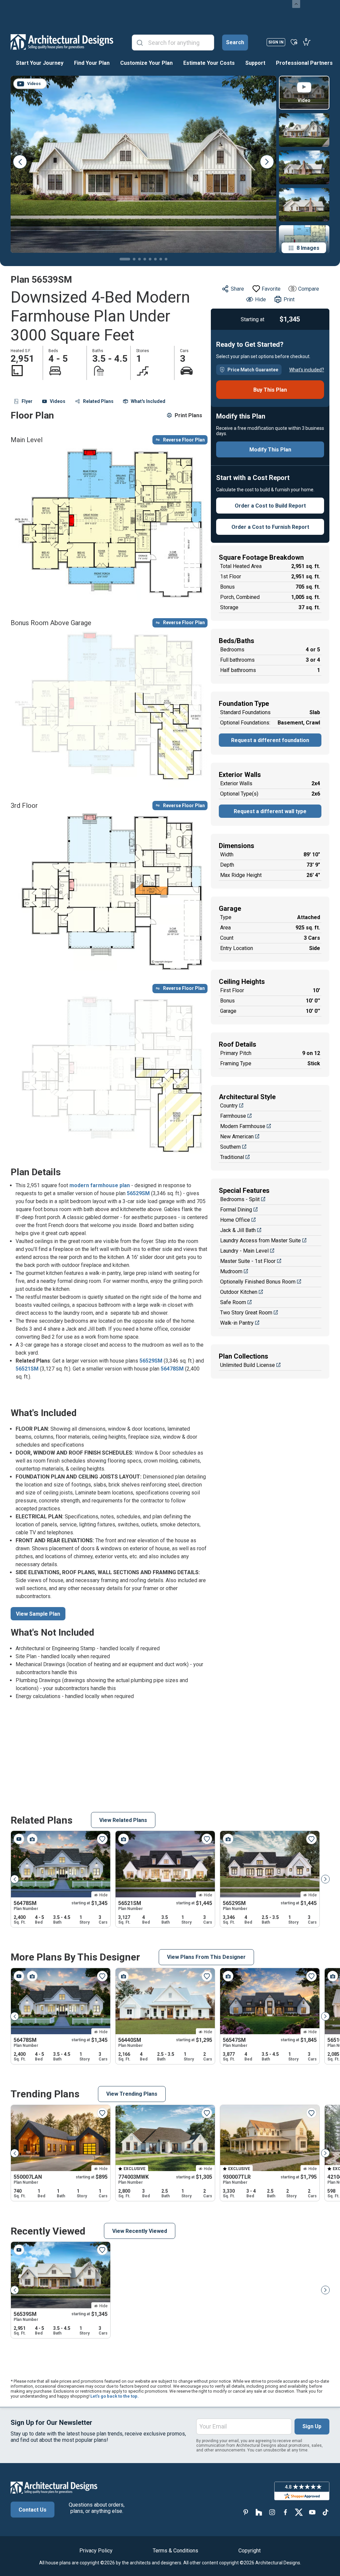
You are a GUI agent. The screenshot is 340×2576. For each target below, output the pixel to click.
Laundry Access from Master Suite (260, 1240)
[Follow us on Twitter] (299, 2512)
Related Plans (98, 401)
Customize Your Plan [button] (146, 63)
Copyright (250, 2551)
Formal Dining (236, 1210)
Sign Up (312, 2426)
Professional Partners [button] (304, 63)
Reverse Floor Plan (184, 440)
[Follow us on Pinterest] (246, 2512)
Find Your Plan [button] (92, 63)
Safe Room (233, 1302)
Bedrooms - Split (240, 1199)
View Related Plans (123, 1820)
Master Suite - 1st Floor (248, 1261)
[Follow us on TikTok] (325, 2512)
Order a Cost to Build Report (270, 506)
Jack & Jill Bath (238, 1230)
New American (237, 1137)
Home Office (235, 1220)
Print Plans (188, 415)
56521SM (28, 1369)
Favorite (271, 289)
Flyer (27, 401)
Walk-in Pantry (237, 1323)
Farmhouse (233, 1116)
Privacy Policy (96, 2551)
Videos (58, 401)
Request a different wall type (270, 811)
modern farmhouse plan (100, 1185)
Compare (309, 289)
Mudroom (231, 1271)
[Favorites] (294, 42)
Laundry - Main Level (244, 1251)
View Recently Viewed (140, 2231)
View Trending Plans (132, 2094)
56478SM (172, 1369)
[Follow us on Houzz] (259, 2512)
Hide (260, 299)
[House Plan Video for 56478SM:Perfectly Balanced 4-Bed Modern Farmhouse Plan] (19, 1839)
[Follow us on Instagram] (272, 2512)
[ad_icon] (62, 42)
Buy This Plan (270, 390)
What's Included (148, 401)
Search (235, 42)
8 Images (308, 248)
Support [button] (255, 63)
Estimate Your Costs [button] (209, 63)
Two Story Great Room (246, 1313)
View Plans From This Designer (206, 1957)
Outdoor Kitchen (239, 1292)
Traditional (232, 1157)
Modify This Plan (270, 450)
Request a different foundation (270, 740)
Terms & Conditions (175, 2551)
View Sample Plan (38, 1614)
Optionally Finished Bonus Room (258, 1282)
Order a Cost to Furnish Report (270, 527)
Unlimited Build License (248, 1365)
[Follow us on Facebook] (286, 2512)
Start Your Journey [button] (40, 63)
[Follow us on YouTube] (312, 2512)
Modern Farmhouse (243, 1126)
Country (229, 1106)
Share (237, 289)
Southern (230, 1147)
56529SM (138, 1193)
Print (289, 299)
